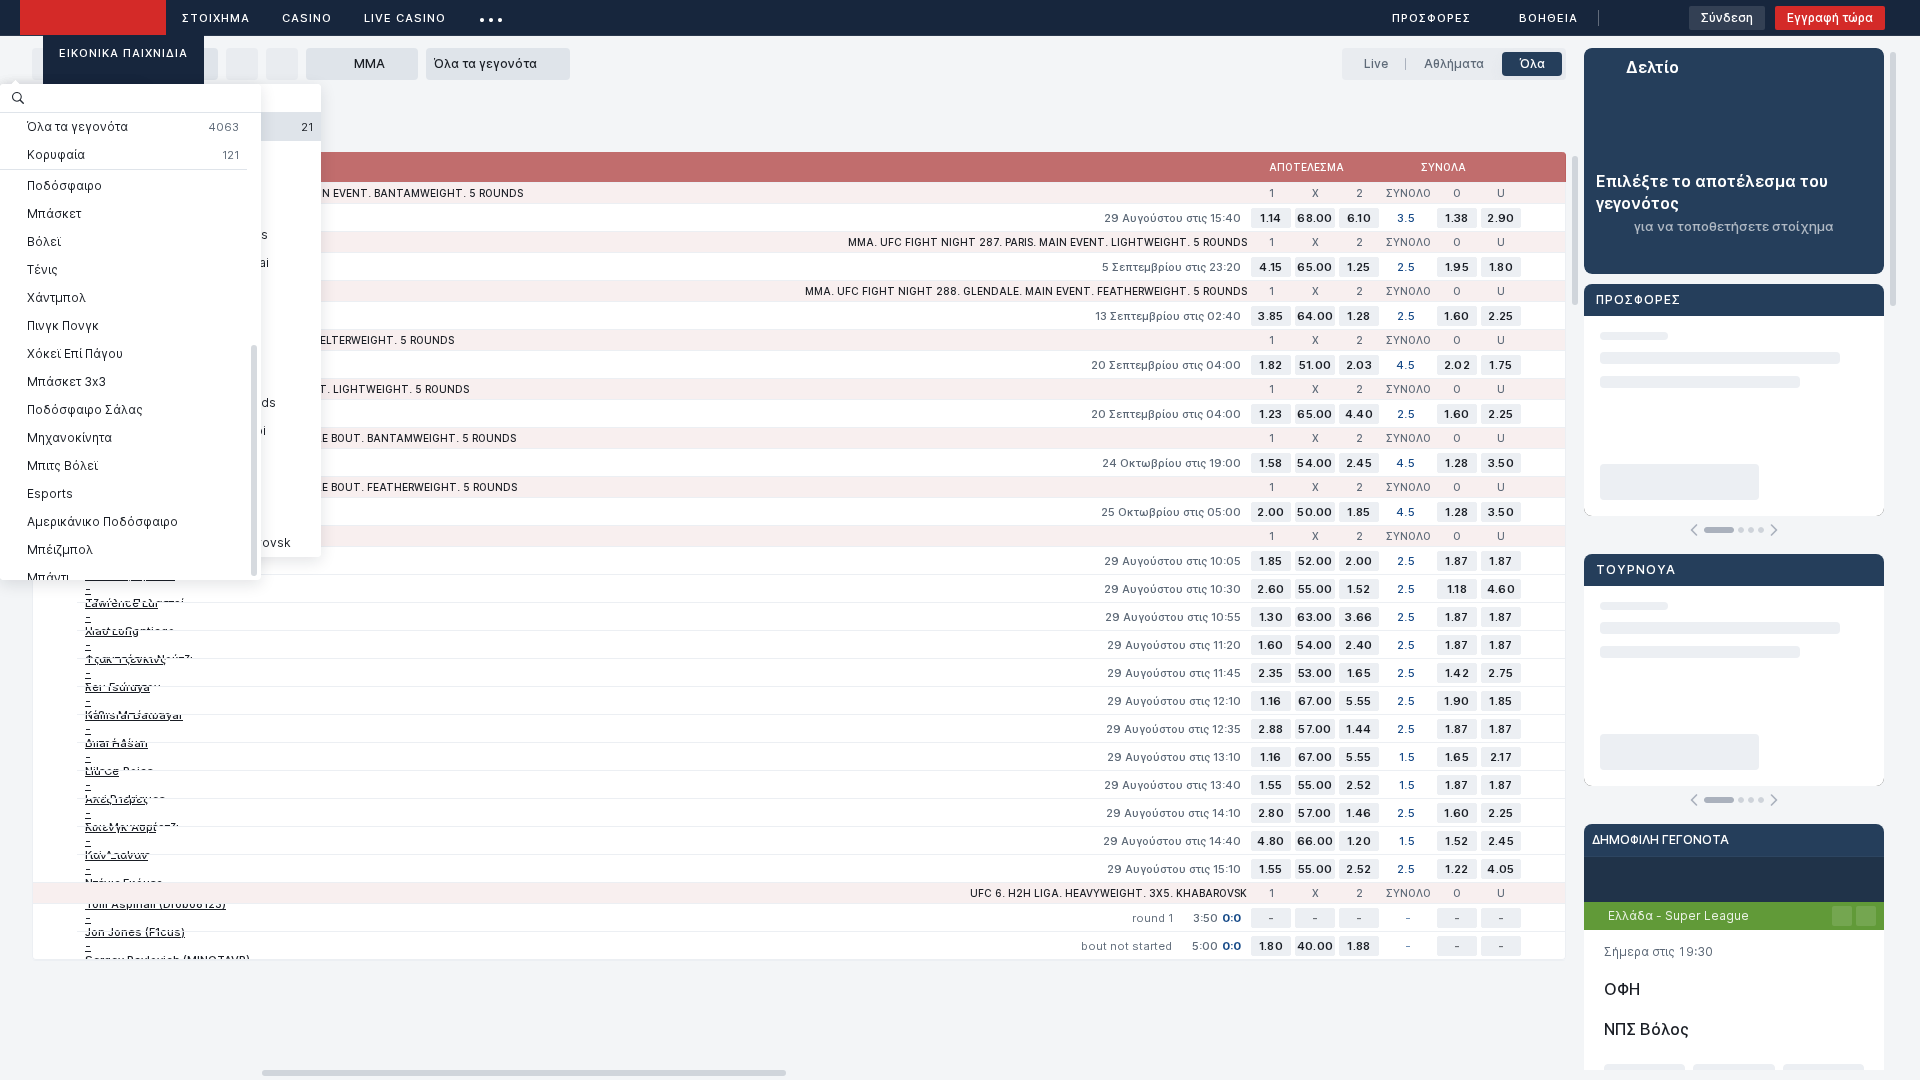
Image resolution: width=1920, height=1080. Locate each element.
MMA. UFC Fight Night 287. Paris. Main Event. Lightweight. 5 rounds (1047, 242)
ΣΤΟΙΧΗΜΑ (216, 18)
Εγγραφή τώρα (1830, 17)
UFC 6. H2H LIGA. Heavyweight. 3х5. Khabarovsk (1108, 893)
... (491, 14)
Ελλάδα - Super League (1678, 915)
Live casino (405, 18)
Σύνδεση (1727, 17)
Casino (307, 18)
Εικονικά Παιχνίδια (123, 53)
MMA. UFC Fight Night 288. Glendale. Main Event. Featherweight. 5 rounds (1026, 291)
